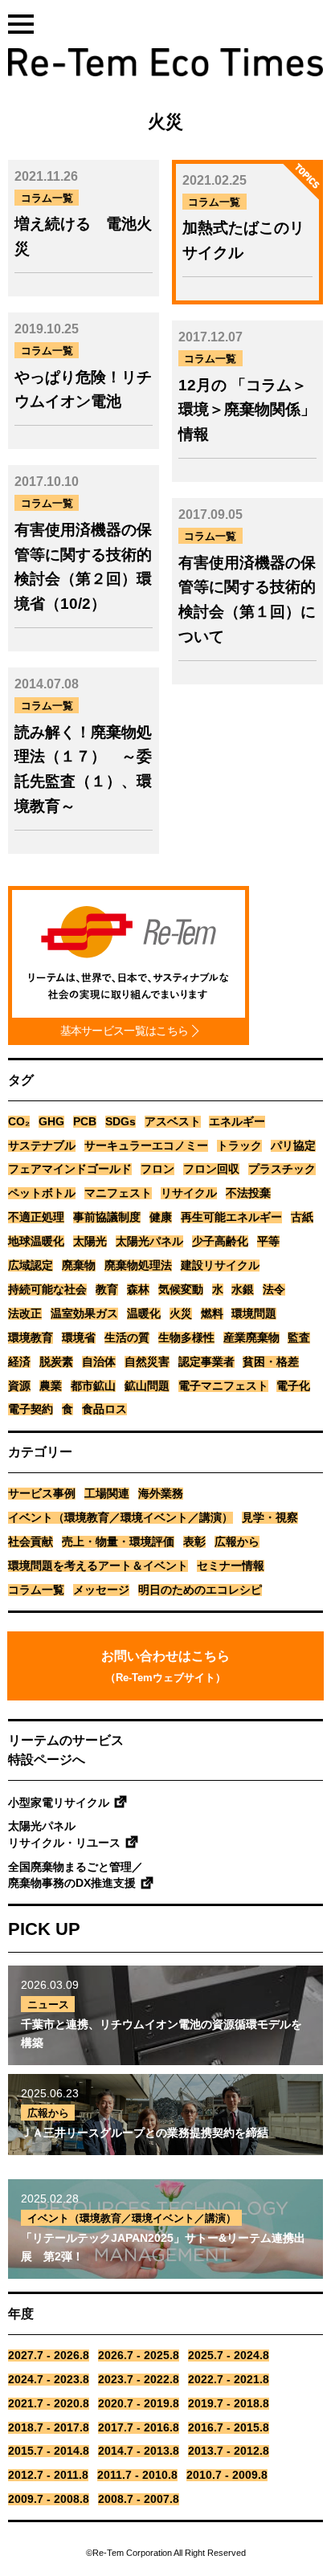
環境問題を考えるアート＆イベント (98, 1566)
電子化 (293, 1386)
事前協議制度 (107, 1217)
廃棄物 (79, 1266)
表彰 (194, 1542)
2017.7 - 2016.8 (139, 2428)
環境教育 (31, 1338)
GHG (51, 1122)
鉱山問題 (147, 1386)
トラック (239, 1146)
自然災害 (147, 1362)
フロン (157, 1169)
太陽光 (90, 1241)
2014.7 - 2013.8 (139, 2451)
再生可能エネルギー (231, 1217)
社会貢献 (31, 1542)
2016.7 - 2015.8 (229, 2428)
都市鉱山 (93, 1386)
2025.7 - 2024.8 (229, 2356)
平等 (268, 1241)
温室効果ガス (84, 1314)
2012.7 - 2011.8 (48, 2475)
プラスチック (282, 1169)
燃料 (212, 1314)
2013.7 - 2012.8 (229, 2451)
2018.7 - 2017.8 (49, 2428)
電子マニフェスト (223, 1386)
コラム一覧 (36, 1590)
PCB (85, 1122)
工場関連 (107, 1494)
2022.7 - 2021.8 (229, 2380)
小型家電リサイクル (59, 1803)
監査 (299, 1338)
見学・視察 (270, 1518)
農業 (51, 1386)
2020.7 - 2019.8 (139, 2404)
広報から (237, 1542)
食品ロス (104, 1409)
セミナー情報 (231, 1566)
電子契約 (31, 1409)
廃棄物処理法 (138, 1266)
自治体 (99, 1362)
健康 (161, 1217)
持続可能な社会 (47, 1290)
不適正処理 (36, 1217)
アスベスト (173, 1122)
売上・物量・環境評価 (118, 1542)
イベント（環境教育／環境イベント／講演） (121, 1518)
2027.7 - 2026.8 (49, 2356)
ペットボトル (42, 1193)
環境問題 (254, 1314)
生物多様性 (186, 1338)
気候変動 (181, 1290)
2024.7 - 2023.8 (49, 2380)
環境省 (79, 1338)
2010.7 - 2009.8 (227, 2475)
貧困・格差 (271, 1362)
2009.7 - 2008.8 (49, 2499)
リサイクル (189, 1193)
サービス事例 (42, 1494)
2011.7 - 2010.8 (137, 2475)
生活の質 (127, 1338)
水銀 (243, 1290)
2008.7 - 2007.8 (139, 2499)
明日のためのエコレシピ (200, 1590)
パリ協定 (293, 1146)
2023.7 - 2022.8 (139, 2380)
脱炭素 (56, 1362)
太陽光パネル (149, 1241)
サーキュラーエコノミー (146, 1146)
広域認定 (31, 1266)
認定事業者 (206, 1362)
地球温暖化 (36, 1241)
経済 (19, 1362)
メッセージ (101, 1590)
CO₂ (19, 1122)
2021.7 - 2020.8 (49, 2404)
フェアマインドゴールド (70, 1169)
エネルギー (237, 1122)
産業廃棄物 (251, 1338)
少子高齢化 (220, 1241)
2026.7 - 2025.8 (139, 2356)
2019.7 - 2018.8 (229, 2404)
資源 (19, 1386)
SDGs (121, 1122)
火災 (181, 1314)
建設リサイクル (220, 1266)
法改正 (25, 1314)
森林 (138, 1290)
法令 (274, 1290)
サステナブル (42, 1146)
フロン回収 (211, 1169)
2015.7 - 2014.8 (49, 2451)
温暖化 (144, 1314)
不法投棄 (248, 1193)
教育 (107, 1290)
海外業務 (161, 1494)
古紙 (302, 1217)
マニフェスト (118, 1193)
